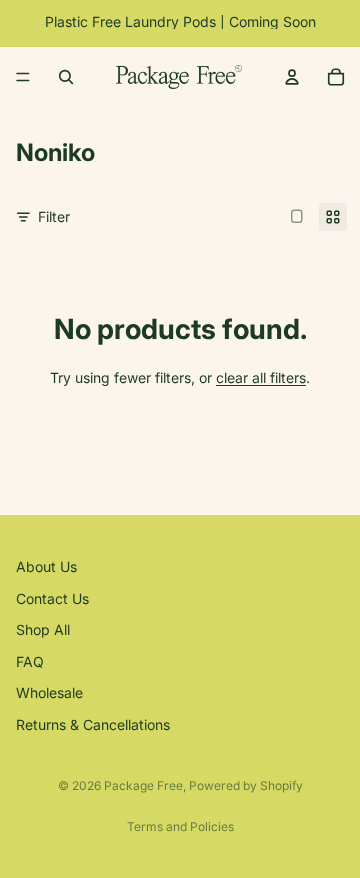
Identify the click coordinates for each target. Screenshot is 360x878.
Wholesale (49, 693)
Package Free (143, 785)
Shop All (43, 630)
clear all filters (261, 377)
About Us (46, 566)
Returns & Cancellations (93, 724)
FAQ (30, 661)
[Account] (292, 77)
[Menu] (23, 77)
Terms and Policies (180, 826)
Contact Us (52, 598)
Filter (54, 216)
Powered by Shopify (246, 785)
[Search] (66, 77)
